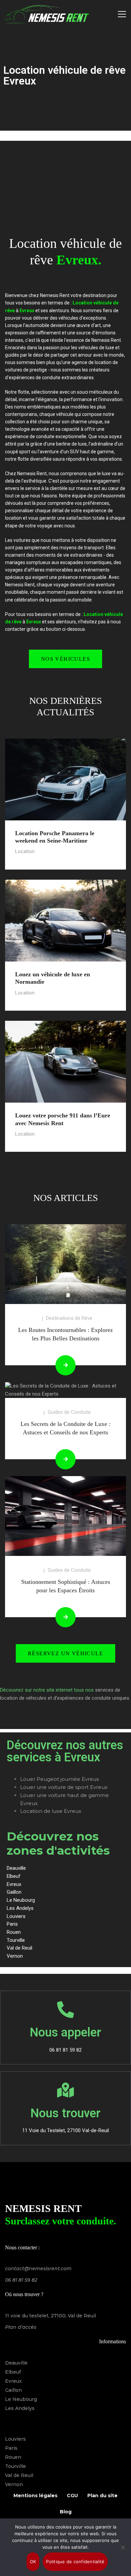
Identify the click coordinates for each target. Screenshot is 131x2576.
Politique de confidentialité (75, 2562)
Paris (11, 2448)
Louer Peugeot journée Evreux (60, 1779)
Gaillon (13, 2390)
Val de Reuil (19, 2475)
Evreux (13, 2381)
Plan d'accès (21, 2327)
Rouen (13, 2457)
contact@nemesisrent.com (38, 2269)
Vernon (14, 2484)
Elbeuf (13, 2372)
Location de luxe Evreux (51, 1811)
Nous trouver (65, 2113)
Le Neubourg (21, 2399)
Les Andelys (20, 2408)
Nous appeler (65, 2032)
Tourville (15, 2466)
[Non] (123, 2547)
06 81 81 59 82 (21, 2280)
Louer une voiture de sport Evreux (64, 1787)
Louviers (15, 2439)
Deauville (16, 2363)
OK (33, 2562)
